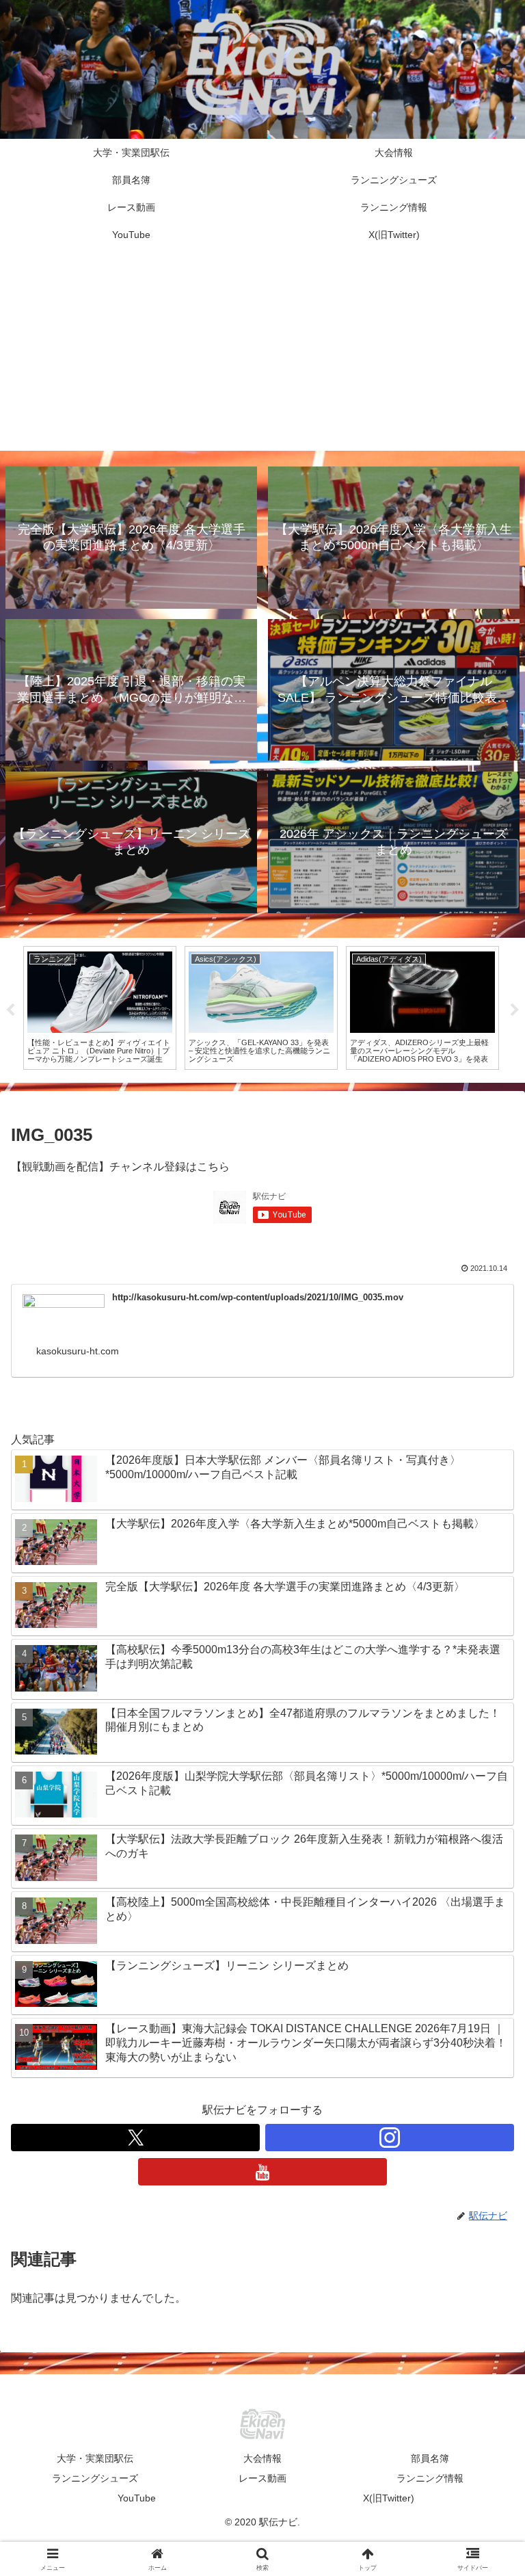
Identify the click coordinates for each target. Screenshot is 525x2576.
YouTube (137, 2498)
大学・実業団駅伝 (95, 2458)
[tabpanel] (100, 1008)
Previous (10, 1010)
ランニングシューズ (95, 2478)
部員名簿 (430, 2458)
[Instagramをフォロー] (390, 2138)
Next (515, 1010)
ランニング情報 (430, 2478)
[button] (485, 1979)
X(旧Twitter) (389, 2498)
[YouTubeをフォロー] (262, 2172)
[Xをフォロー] (135, 2138)
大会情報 (262, 2458)
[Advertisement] (262, 355)
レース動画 (262, 2478)
